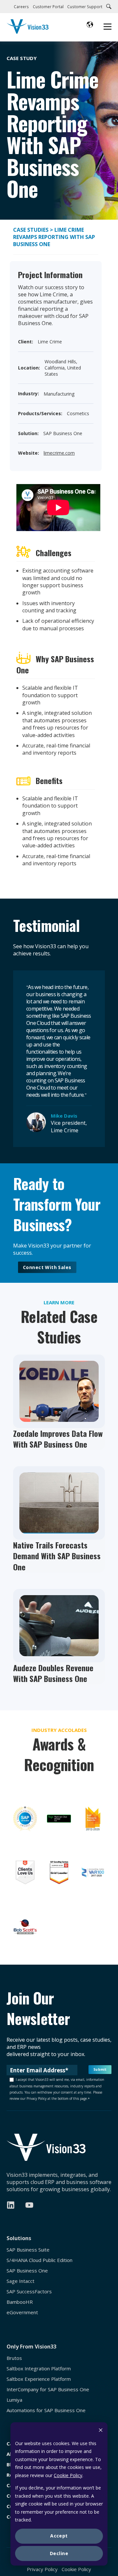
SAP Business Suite (28, 2250)
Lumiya (14, 2400)
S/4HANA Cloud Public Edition (39, 2260)
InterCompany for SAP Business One (48, 2389)
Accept (59, 2536)
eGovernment (22, 2312)
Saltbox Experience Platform (39, 2379)
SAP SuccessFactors (29, 2292)
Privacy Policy (42, 2569)
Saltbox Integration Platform (39, 2369)
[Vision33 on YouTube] (29, 2205)
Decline (59, 2553)
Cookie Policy (68, 2475)
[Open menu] (108, 27)
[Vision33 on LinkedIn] (11, 2205)
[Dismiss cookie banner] (101, 2431)
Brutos (14, 2358)
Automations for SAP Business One (46, 2410)
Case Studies (31, 230)
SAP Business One (27, 2271)
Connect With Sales (47, 1267)
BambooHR (20, 2302)
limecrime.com (59, 453)
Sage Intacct (20, 2281)
